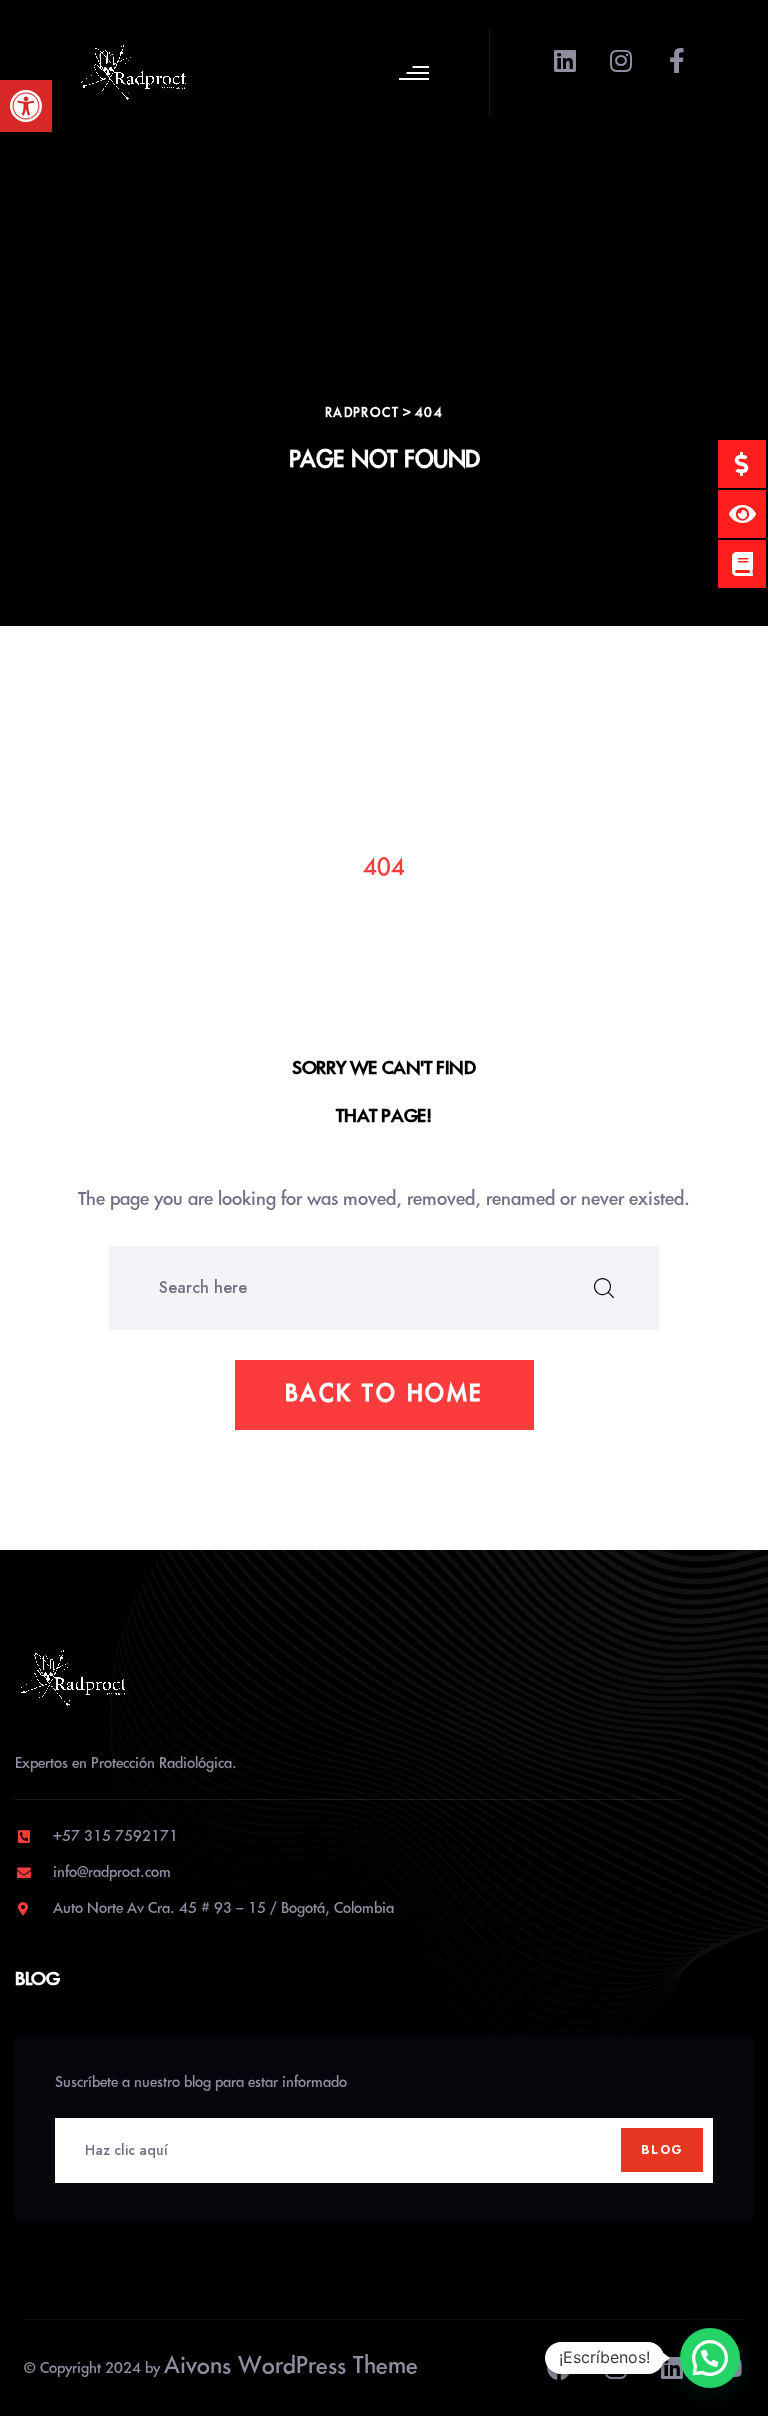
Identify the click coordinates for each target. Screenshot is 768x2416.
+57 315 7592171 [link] (115, 1837)
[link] (26, 106)
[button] (710, 2358)
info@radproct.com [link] (112, 1873)
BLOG (662, 2150)
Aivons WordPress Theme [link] (291, 2366)
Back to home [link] (384, 1394)
